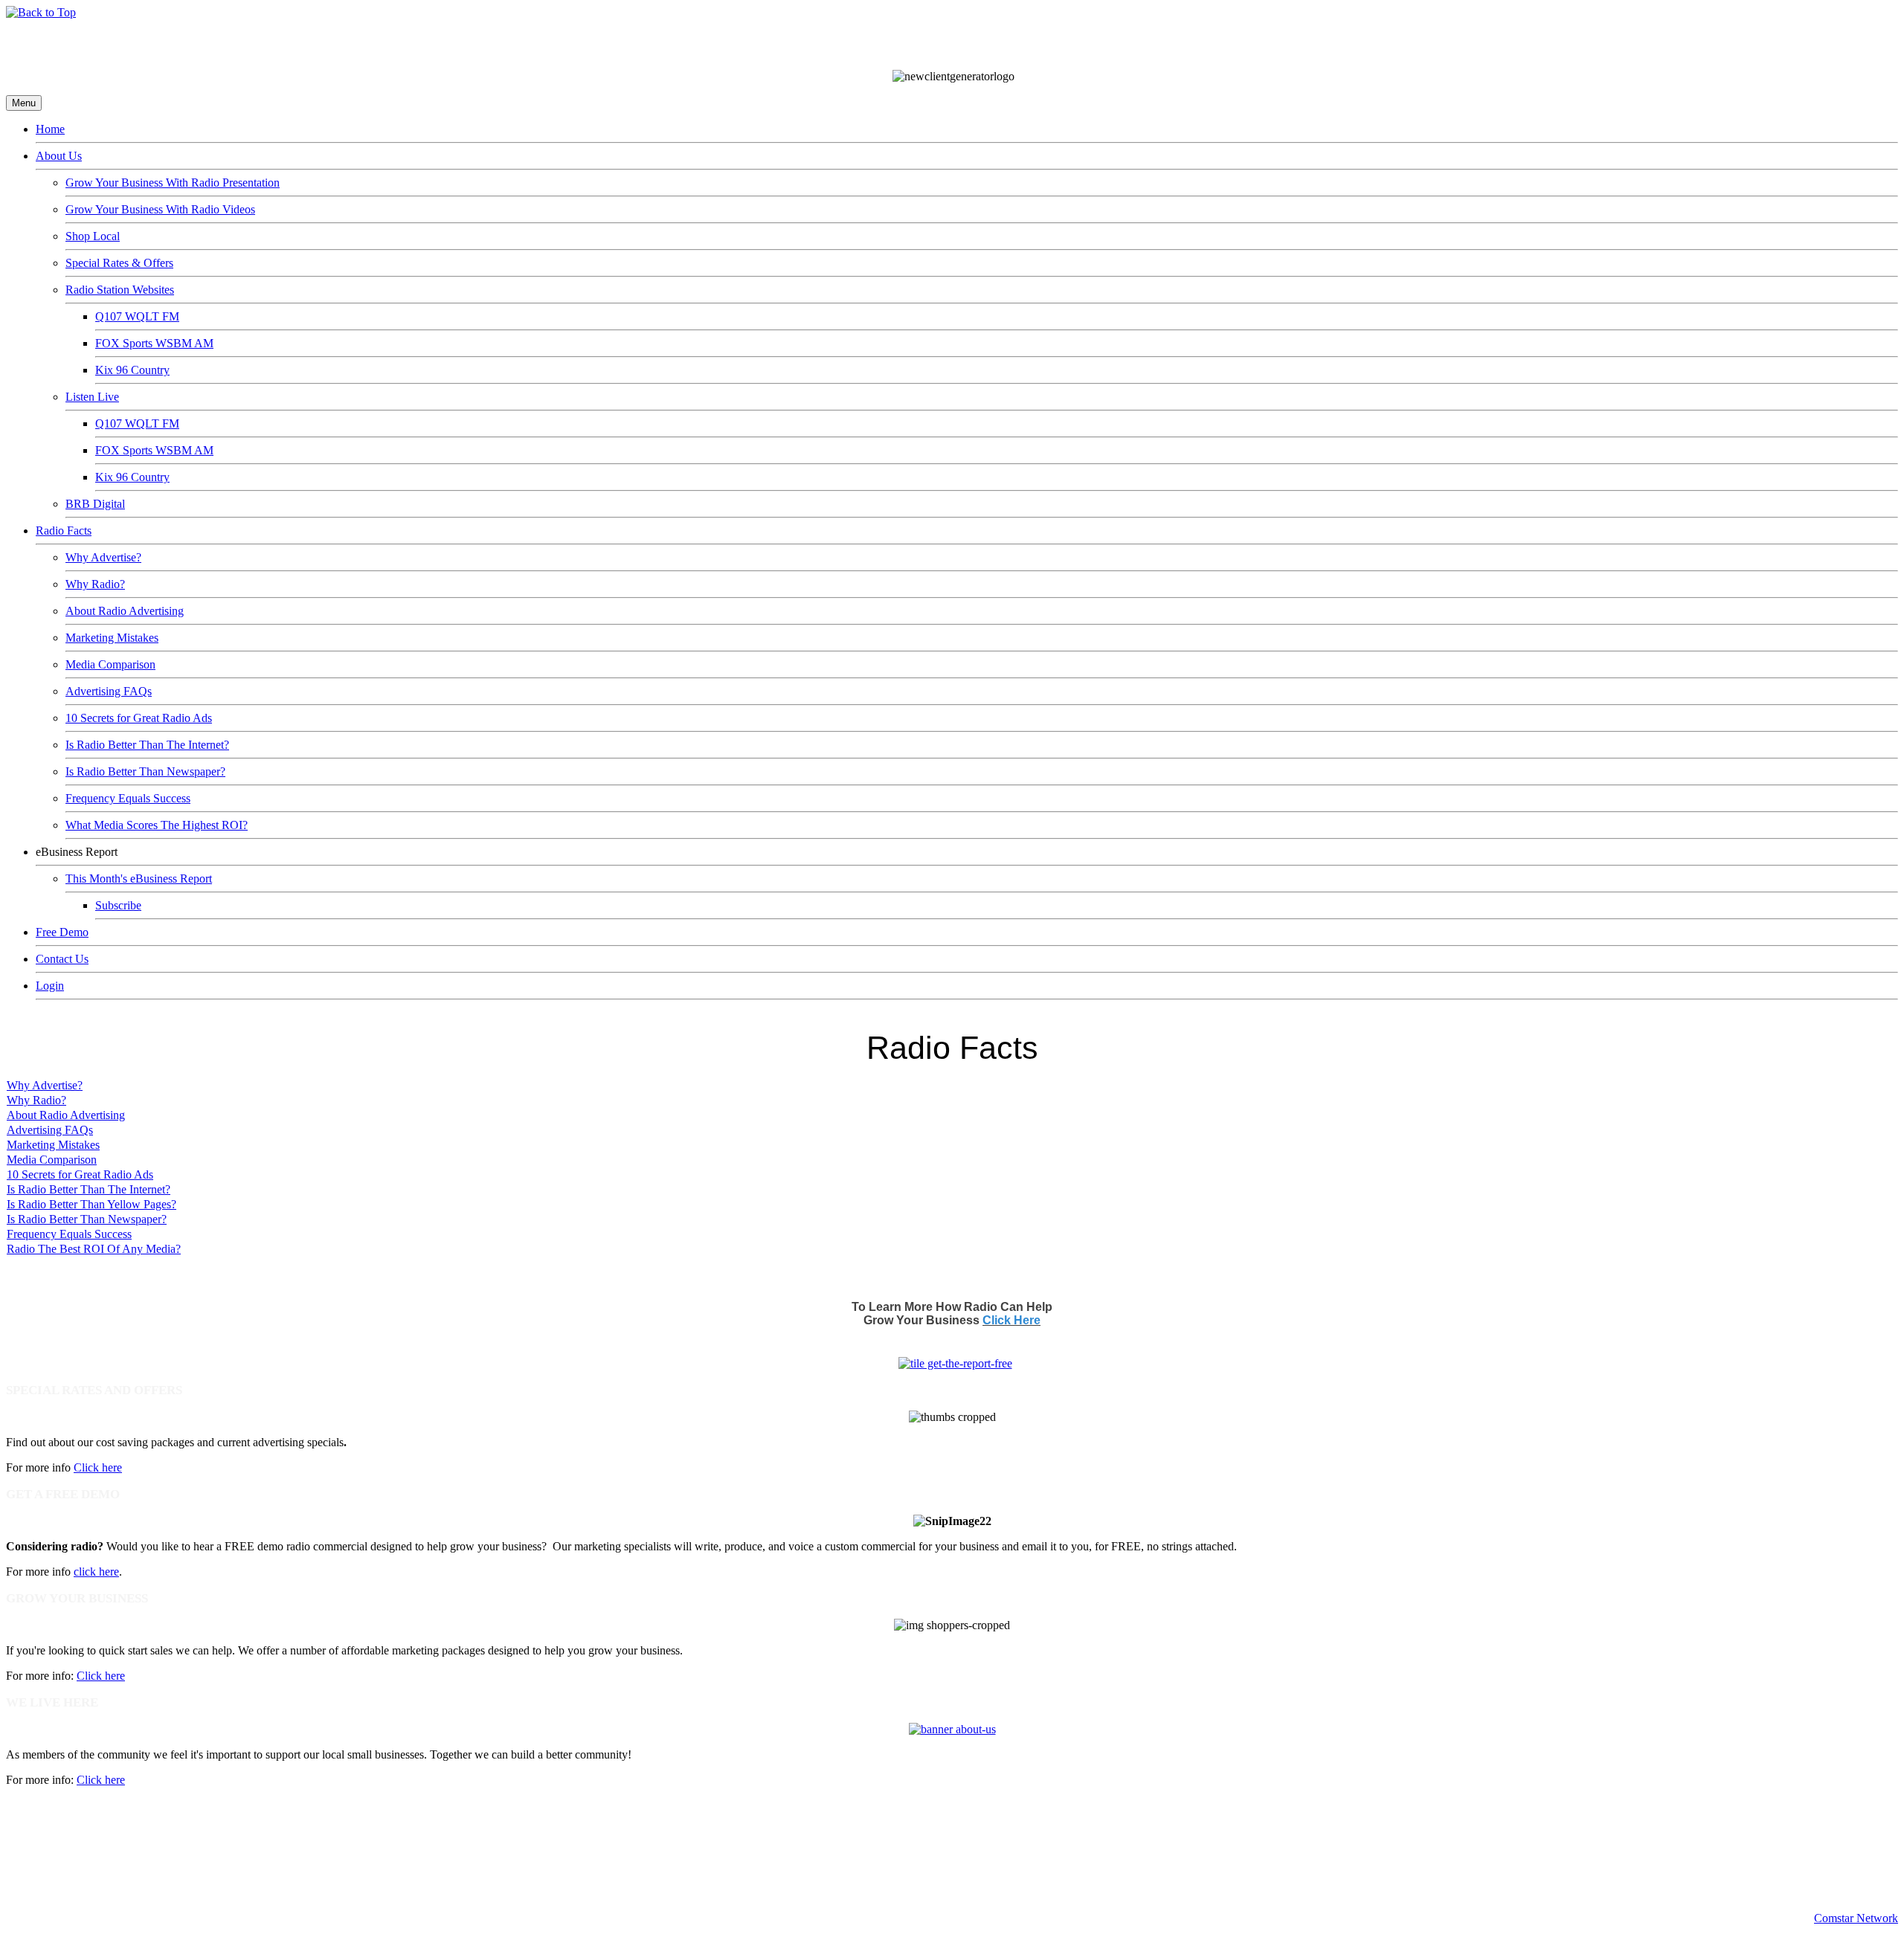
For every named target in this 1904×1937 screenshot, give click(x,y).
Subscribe (118, 905)
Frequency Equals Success (128, 798)
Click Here (1011, 1320)
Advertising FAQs (109, 691)
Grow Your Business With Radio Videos (160, 209)
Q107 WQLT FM (137, 316)
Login (50, 986)
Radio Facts (64, 531)
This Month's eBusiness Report (139, 879)
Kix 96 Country (132, 370)
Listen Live (92, 397)
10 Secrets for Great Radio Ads (139, 718)
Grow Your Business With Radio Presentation (173, 183)
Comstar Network (1856, 1918)
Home (50, 129)
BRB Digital (95, 504)
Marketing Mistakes (112, 638)
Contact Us (62, 959)
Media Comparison (110, 664)
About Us (59, 156)
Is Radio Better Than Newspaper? (145, 771)
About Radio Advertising (125, 611)
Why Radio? (95, 584)
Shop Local (93, 236)
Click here (98, 1467)
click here (96, 1572)
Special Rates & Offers (119, 263)
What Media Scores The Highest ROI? (157, 825)
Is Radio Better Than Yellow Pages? (91, 1204)
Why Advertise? (103, 557)
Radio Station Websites (120, 290)
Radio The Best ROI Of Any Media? (94, 1249)
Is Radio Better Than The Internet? (147, 745)
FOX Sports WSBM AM (154, 343)
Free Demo (62, 932)
